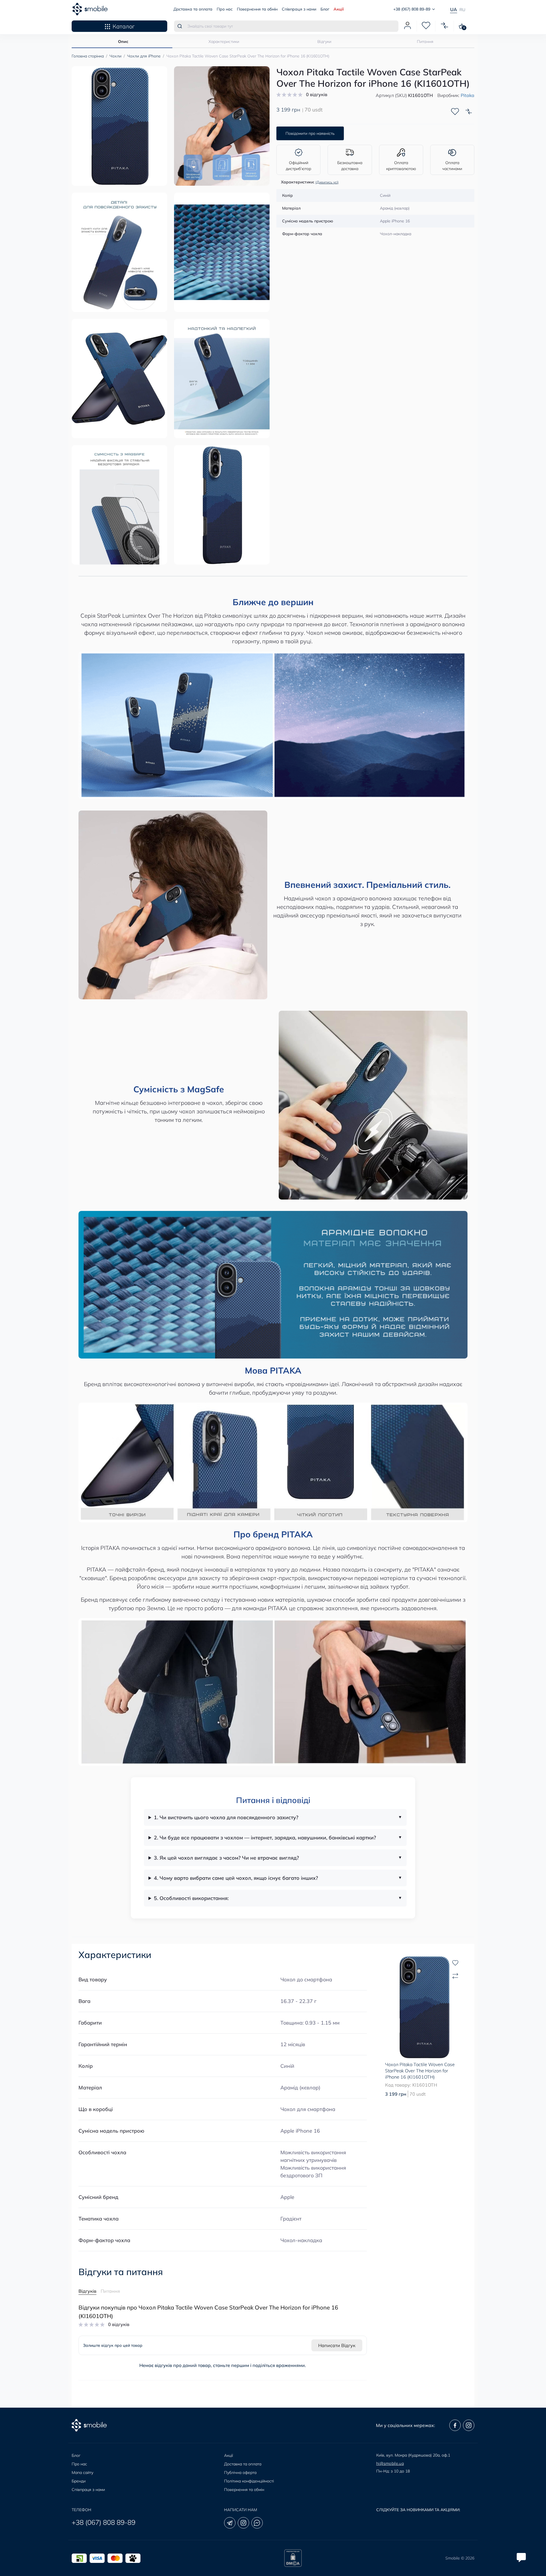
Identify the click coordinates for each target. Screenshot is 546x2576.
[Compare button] (469, 111)
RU (462, 10)
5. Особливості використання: (191, 1898)
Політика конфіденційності (249, 2481)
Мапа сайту (82, 2472)
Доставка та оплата (193, 9)
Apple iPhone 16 (300, 2131)
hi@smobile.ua (390, 2463)
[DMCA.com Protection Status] (293, 2558)
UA (454, 9)
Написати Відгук (337, 2345)
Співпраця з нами (299, 9)
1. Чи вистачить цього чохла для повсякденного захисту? (226, 1817)
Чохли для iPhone (144, 56)
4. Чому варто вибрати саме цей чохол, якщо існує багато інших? (236, 1878)
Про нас (225, 9)
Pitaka (468, 95)
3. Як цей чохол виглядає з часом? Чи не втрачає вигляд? (226, 1858)
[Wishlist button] (455, 111)
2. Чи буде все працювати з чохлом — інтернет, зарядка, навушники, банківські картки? (265, 1838)
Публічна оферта (240, 2472)
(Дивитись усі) (327, 182)
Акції (339, 9)
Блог (325, 9)
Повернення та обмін (257, 9)
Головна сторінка (88, 56)
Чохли (115, 56)
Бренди (79, 2481)
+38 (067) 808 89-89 (104, 2522)
